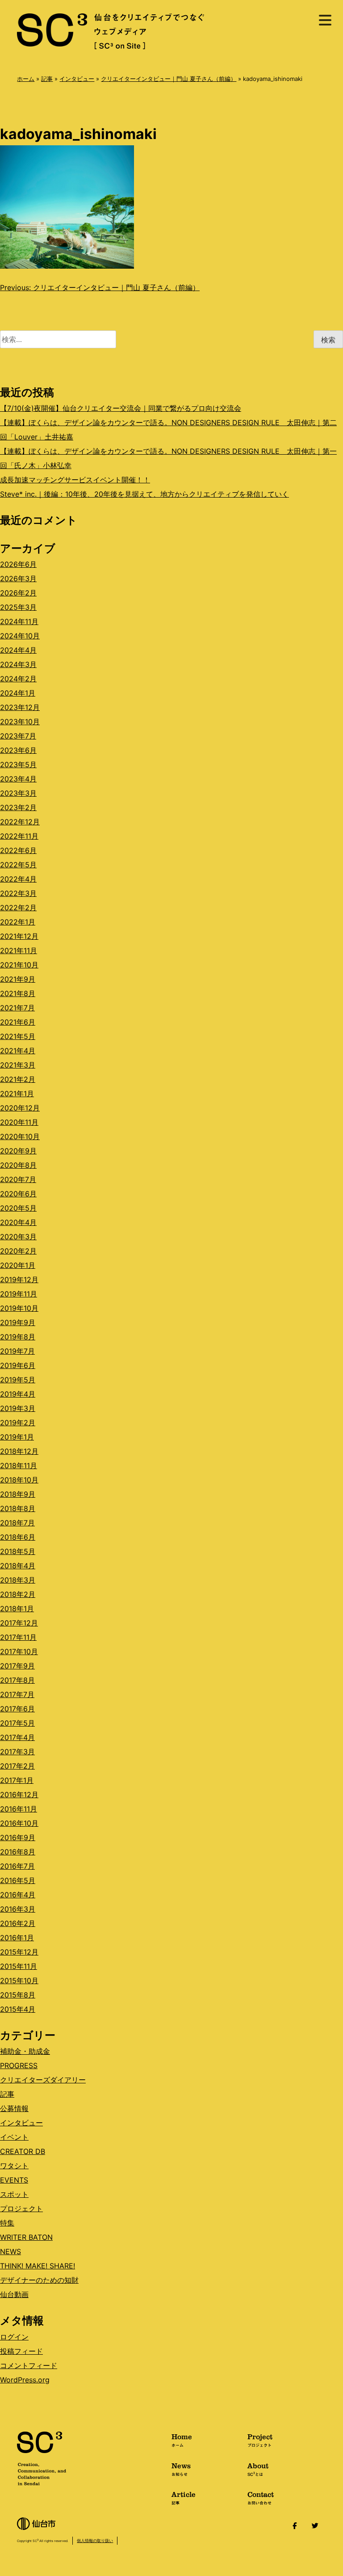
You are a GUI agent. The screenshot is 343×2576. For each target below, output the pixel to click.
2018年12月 (19, 1451)
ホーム (26, 79)
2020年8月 (18, 1165)
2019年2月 (18, 1423)
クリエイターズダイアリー (43, 2080)
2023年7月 (18, 736)
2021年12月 (19, 936)
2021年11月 (19, 950)
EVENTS (14, 2180)
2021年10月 (19, 965)
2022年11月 (19, 836)
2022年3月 (18, 893)
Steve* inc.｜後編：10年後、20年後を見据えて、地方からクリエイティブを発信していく (144, 494)
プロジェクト (21, 2209)
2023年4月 (18, 779)
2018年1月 (17, 1609)
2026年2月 (18, 593)
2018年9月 (18, 1494)
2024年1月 (18, 693)
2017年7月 (17, 1694)
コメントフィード (29, 2365)
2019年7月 (17, 1351)
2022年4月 (18, 879)
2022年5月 (18, 865)
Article (184, 2497)
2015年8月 (18, 1995)
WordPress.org (25, 2380)
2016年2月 (18, 1923)
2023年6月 (18, 750)
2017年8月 (17, 1680)
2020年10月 (20, 1136)
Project (260, 2440)
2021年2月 (18, 1079)
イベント (14, 2137)
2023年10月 (20, 722)
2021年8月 (18, 993)
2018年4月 (18, 1566)
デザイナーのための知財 (39, 2280)
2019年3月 (18, 1408)
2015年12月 (19, 1952)
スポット (14, 2194)
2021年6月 (18, 1022)
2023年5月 (18, 764)
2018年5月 (18, 1551)
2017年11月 (18, 1637)
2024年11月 (19, 621)
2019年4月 (18, 1394)
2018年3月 (18, 1580)
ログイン (14, 2337)
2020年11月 (19, 1122)
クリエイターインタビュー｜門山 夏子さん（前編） (169, 79)
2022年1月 (18, 922)
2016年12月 (19, 1795)
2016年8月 (18, 1852)
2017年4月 (17, 1737)
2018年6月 (18, 1537)
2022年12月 (20, 822)
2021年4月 (18, 1051)
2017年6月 (17, 1709)
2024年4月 (18, 650)
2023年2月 (18, 807)
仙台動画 (14, 2294)
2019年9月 (18, 1322)
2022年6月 (18, 850)
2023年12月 (20, 707)
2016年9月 (18, 1837)
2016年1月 (17, 1938)
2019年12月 (19, 1280)
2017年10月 (19, 1651)
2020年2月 (18, 1251)
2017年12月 (19, 1623)
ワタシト (14, 2166)
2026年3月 (18, 579)
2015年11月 (19, 1966)
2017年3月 (17, 1752)
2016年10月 (19, 1823)
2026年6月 (18, 564)
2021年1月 (17, 1094)
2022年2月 (18, 908)
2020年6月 (18, 1194)
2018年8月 (18, 1508)
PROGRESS (19, 2065)
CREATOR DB (23, 2151)
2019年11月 (19, 1294)
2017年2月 (17, 1766)
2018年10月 (19, 1480)
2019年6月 (18, 1365)
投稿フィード (21, 2351)
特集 (7, 2223)
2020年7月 (18, 1179)
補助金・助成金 (25, 2051)
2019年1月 (17, 1437)
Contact (261, 2497)
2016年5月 (18, 1880)
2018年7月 (17, 1523)
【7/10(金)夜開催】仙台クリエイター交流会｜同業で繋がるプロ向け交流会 (121, 408)
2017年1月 (17, 1780)
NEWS (10, 2251)
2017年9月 (17, 1666)
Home (182, 2440)
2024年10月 (20, 636)
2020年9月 (18, 1151)
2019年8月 (18, 1337)
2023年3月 (18, 793)
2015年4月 (18, 2009)
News (181, 2469)
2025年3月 (18, 607)
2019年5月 (18, 1380)
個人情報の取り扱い (95, 2540)
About (258, 2469)
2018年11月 (19, 1465)
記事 (47, 79)
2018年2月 (18, 1594)
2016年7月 (17, 1866)
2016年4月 (18, 1895)
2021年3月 (18, 1065)
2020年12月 (20, 1108)
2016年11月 (19, 1809)
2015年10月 (19, 1981)
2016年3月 (18, 1909)
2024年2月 (18, 679)
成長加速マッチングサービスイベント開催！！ (75, 480)
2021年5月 (18, 1036)
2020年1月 (18, 1265)
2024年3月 (18, 664)
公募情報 (14, 2108)
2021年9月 (18, 979)
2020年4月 (18, 1222)
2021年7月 (17, 1008)
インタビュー (77, 79)
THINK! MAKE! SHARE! (38, 2266)
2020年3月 (18, 1237)
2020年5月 (18, 1208)
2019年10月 (19, 1308)
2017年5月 (17, 1723)
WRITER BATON (26, 2237)
